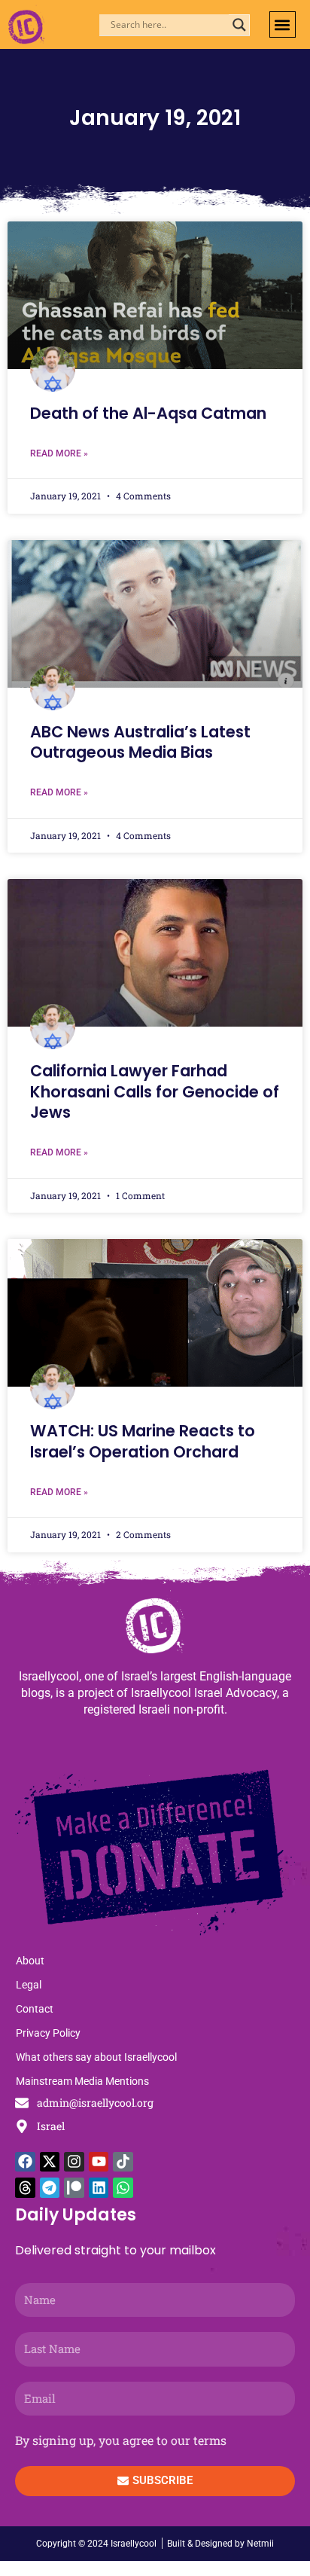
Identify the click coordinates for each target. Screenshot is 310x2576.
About (30, 1961)
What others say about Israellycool (96, 2057)
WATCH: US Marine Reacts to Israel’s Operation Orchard (143, 1441)
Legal (29, 1985)
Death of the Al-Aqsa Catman (148, 413)
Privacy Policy (48, 2033)
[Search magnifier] (239, 25)
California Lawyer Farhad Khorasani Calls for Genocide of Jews (155, 1091)
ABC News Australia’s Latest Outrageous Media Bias (140, 742)
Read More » (59, 453)
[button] (283, 24)
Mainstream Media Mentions (82, 2081)
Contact (35, 2009)
